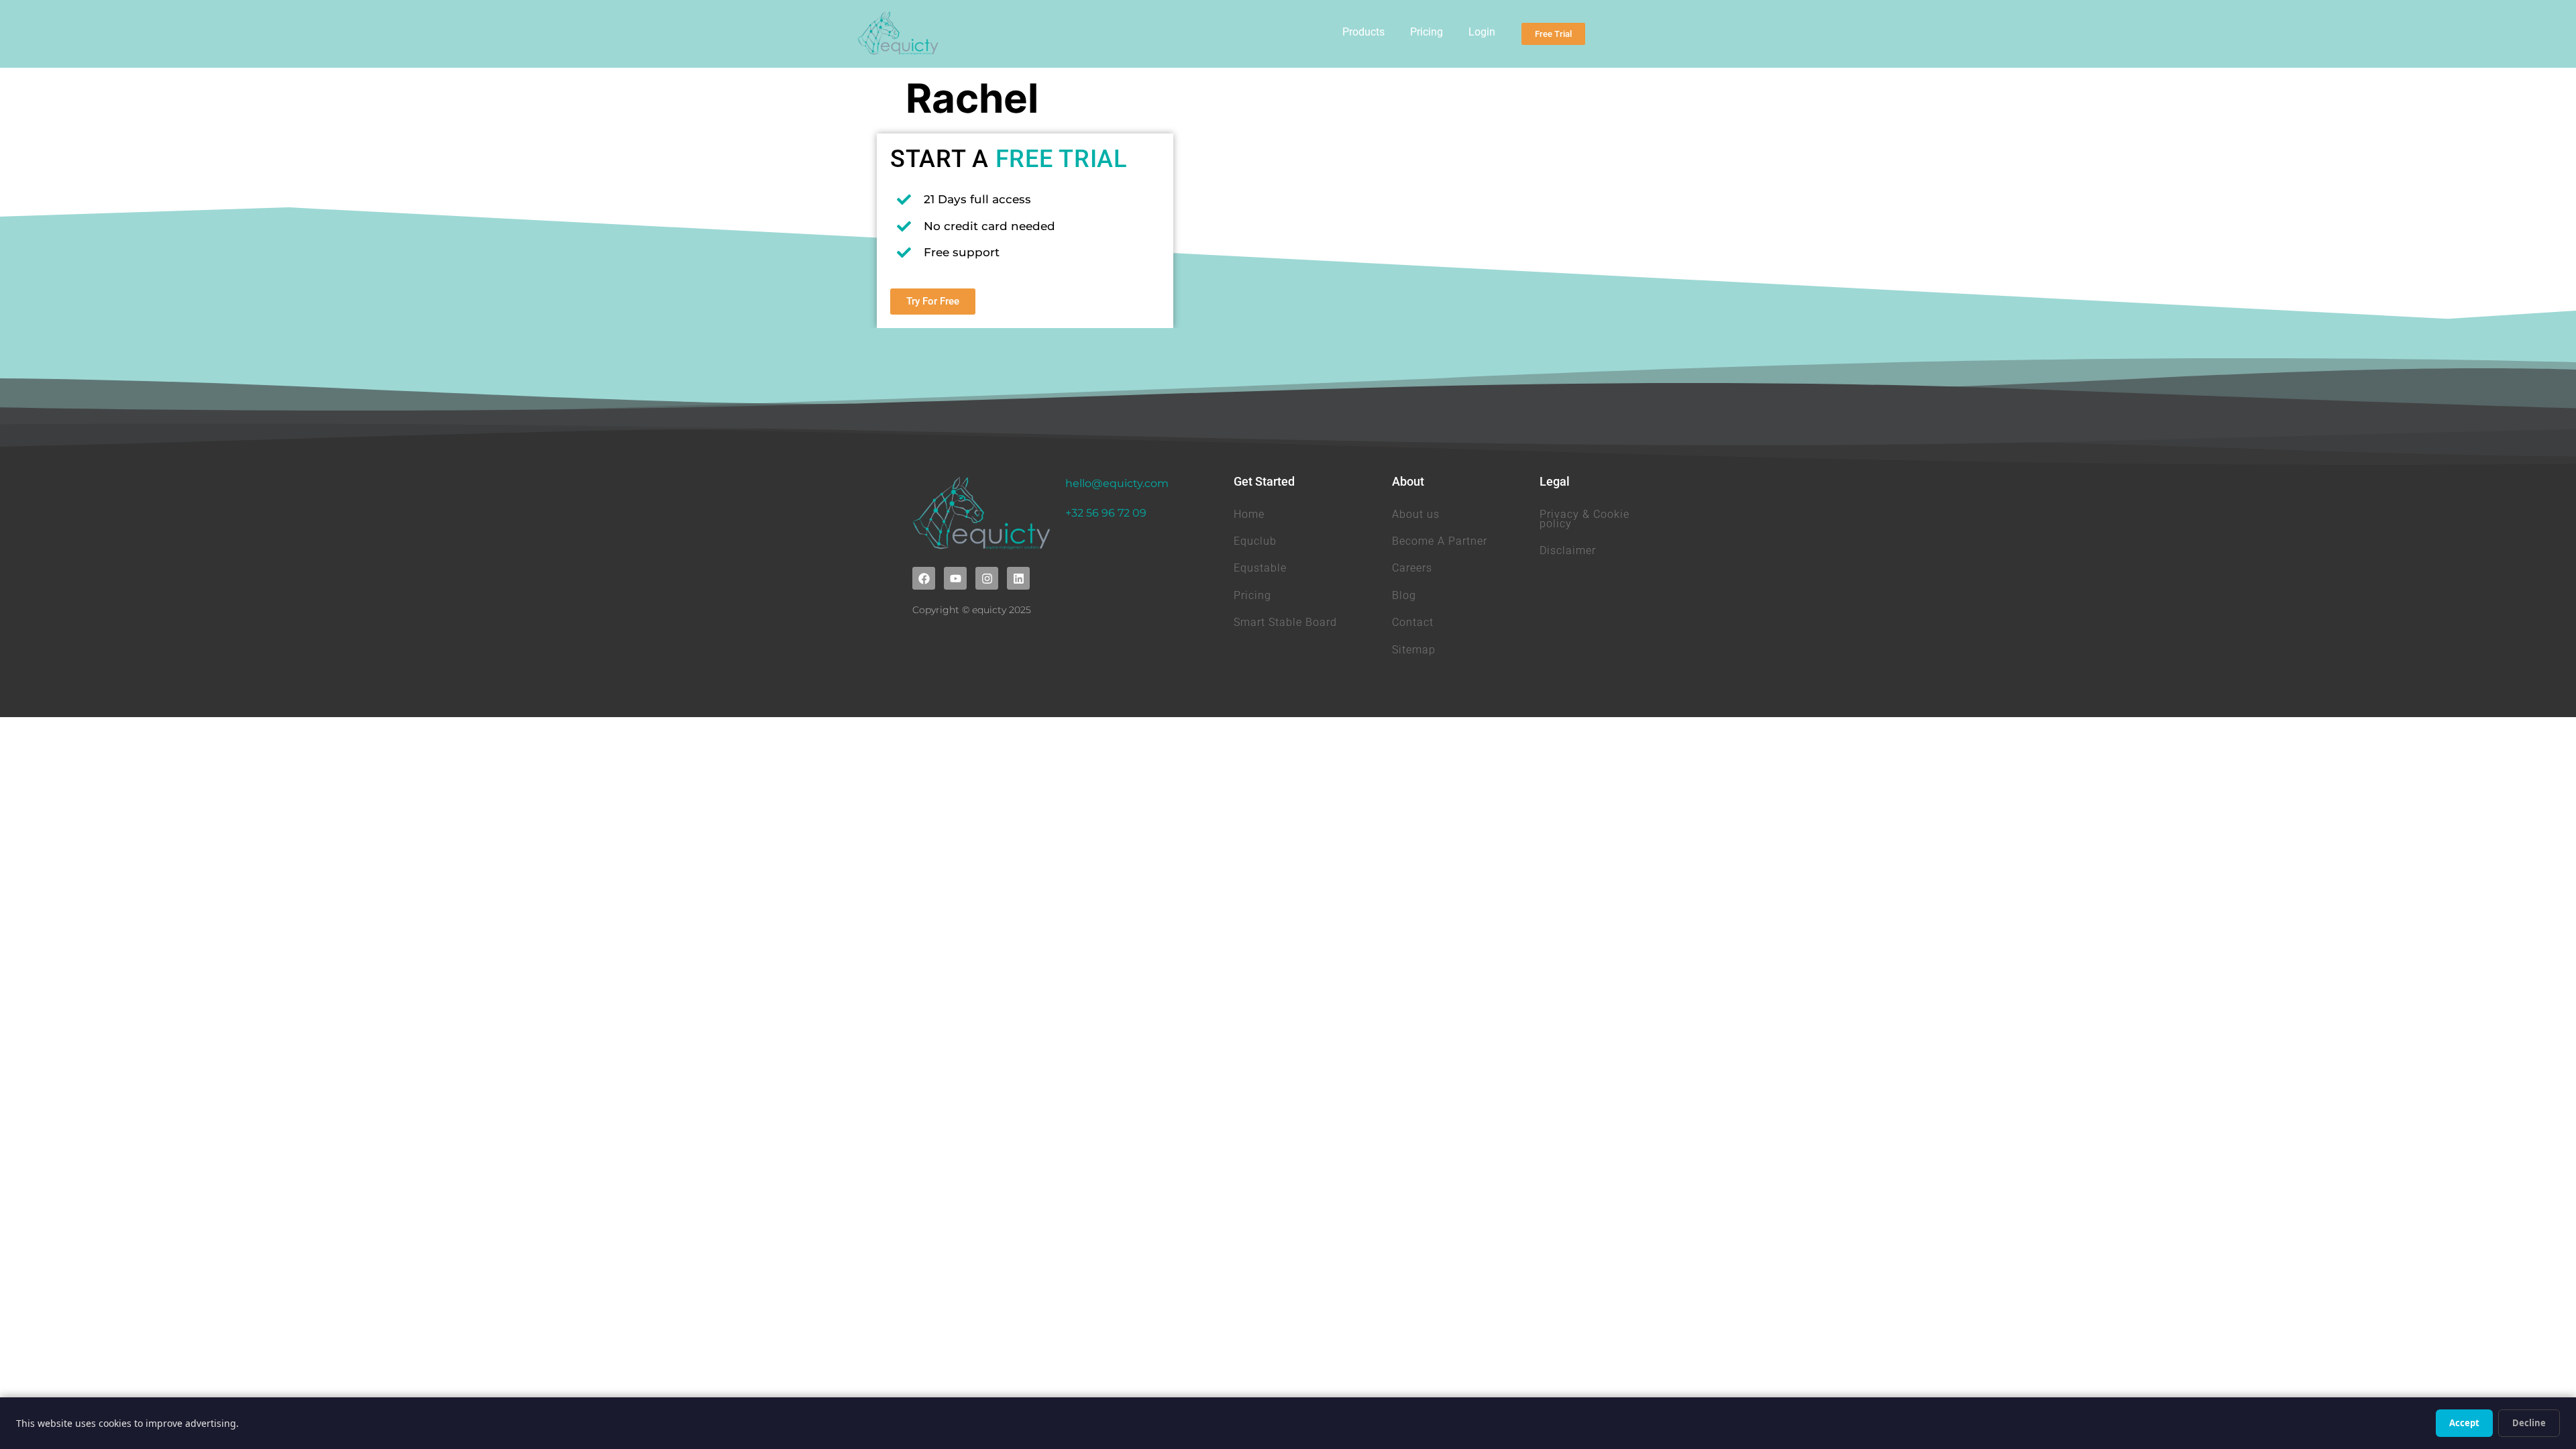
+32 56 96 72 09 (1106, 513)
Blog (1404, 595)
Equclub (1255, 541)
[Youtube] (955, 578)
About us (1416, 514)
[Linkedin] (1018, 578)
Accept (2464, 1423)
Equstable (1260, 568)
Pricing (1427, 32)
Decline (2529, 1423)
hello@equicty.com (1117, 483)
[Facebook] (924, 578)
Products (1363, 32)
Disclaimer (1568, 550)
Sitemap (1414, 650)
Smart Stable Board (1285, 622)
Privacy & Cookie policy (1585, 519)
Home (1249, 514)
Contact (1413, 622)
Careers (1412, 568)
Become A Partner (1440, 541)
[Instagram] (987, 578)
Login (1482, 32)
